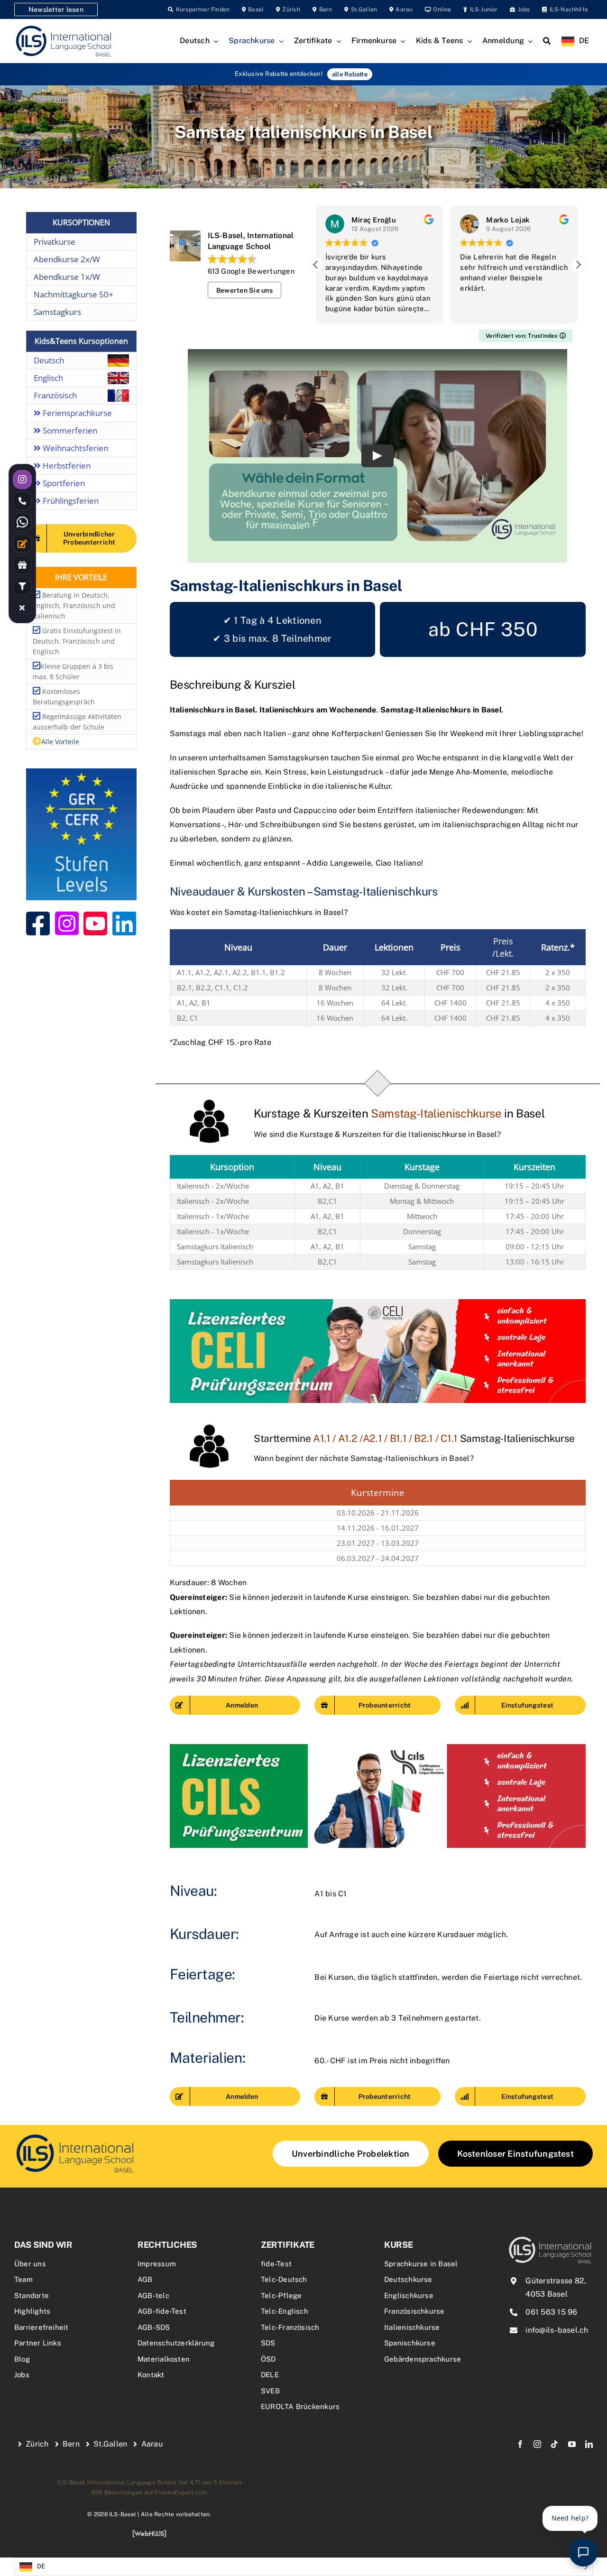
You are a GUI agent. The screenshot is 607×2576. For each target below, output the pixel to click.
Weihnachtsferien (74, 448)
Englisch (48, 378)
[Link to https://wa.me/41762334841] (22, 522)
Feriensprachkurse (76, 413)
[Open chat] (583, 2552)
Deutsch (49, 360)
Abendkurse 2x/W (67, 259)
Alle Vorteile (60, 742)
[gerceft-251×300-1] (81, 772)
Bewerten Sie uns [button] (244, 290)
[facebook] (520, 2444)
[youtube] (572, 2444)
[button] (578, 265)
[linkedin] (589, 2444)
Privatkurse (55, 242)
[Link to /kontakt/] (22, 544)
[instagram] (537, 2444)
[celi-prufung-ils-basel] (378, 1303)
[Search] (547, 41)
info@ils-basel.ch (557, 2330)
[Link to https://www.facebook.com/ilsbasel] (38, 923)
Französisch (55, 395)
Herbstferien (66, 466)
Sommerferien (69, 430)
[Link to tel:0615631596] (22, 501)
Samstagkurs (57, 312)
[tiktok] (554, 2444)
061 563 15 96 (551, 2312)
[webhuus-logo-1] (149, 2533)
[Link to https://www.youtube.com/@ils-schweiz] (95, 923)
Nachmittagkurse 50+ (74, 294)
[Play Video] (377, 456)
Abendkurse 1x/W (67, 277)
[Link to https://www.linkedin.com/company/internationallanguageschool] (124, 923)
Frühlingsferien (70, 501)
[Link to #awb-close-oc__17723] (22, 608)
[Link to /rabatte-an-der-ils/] (22, 565)
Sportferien (63, 483)
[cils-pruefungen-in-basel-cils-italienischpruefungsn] (378, 1748)
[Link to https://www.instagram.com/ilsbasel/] (67, 923)
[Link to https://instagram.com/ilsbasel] (22, 480)
